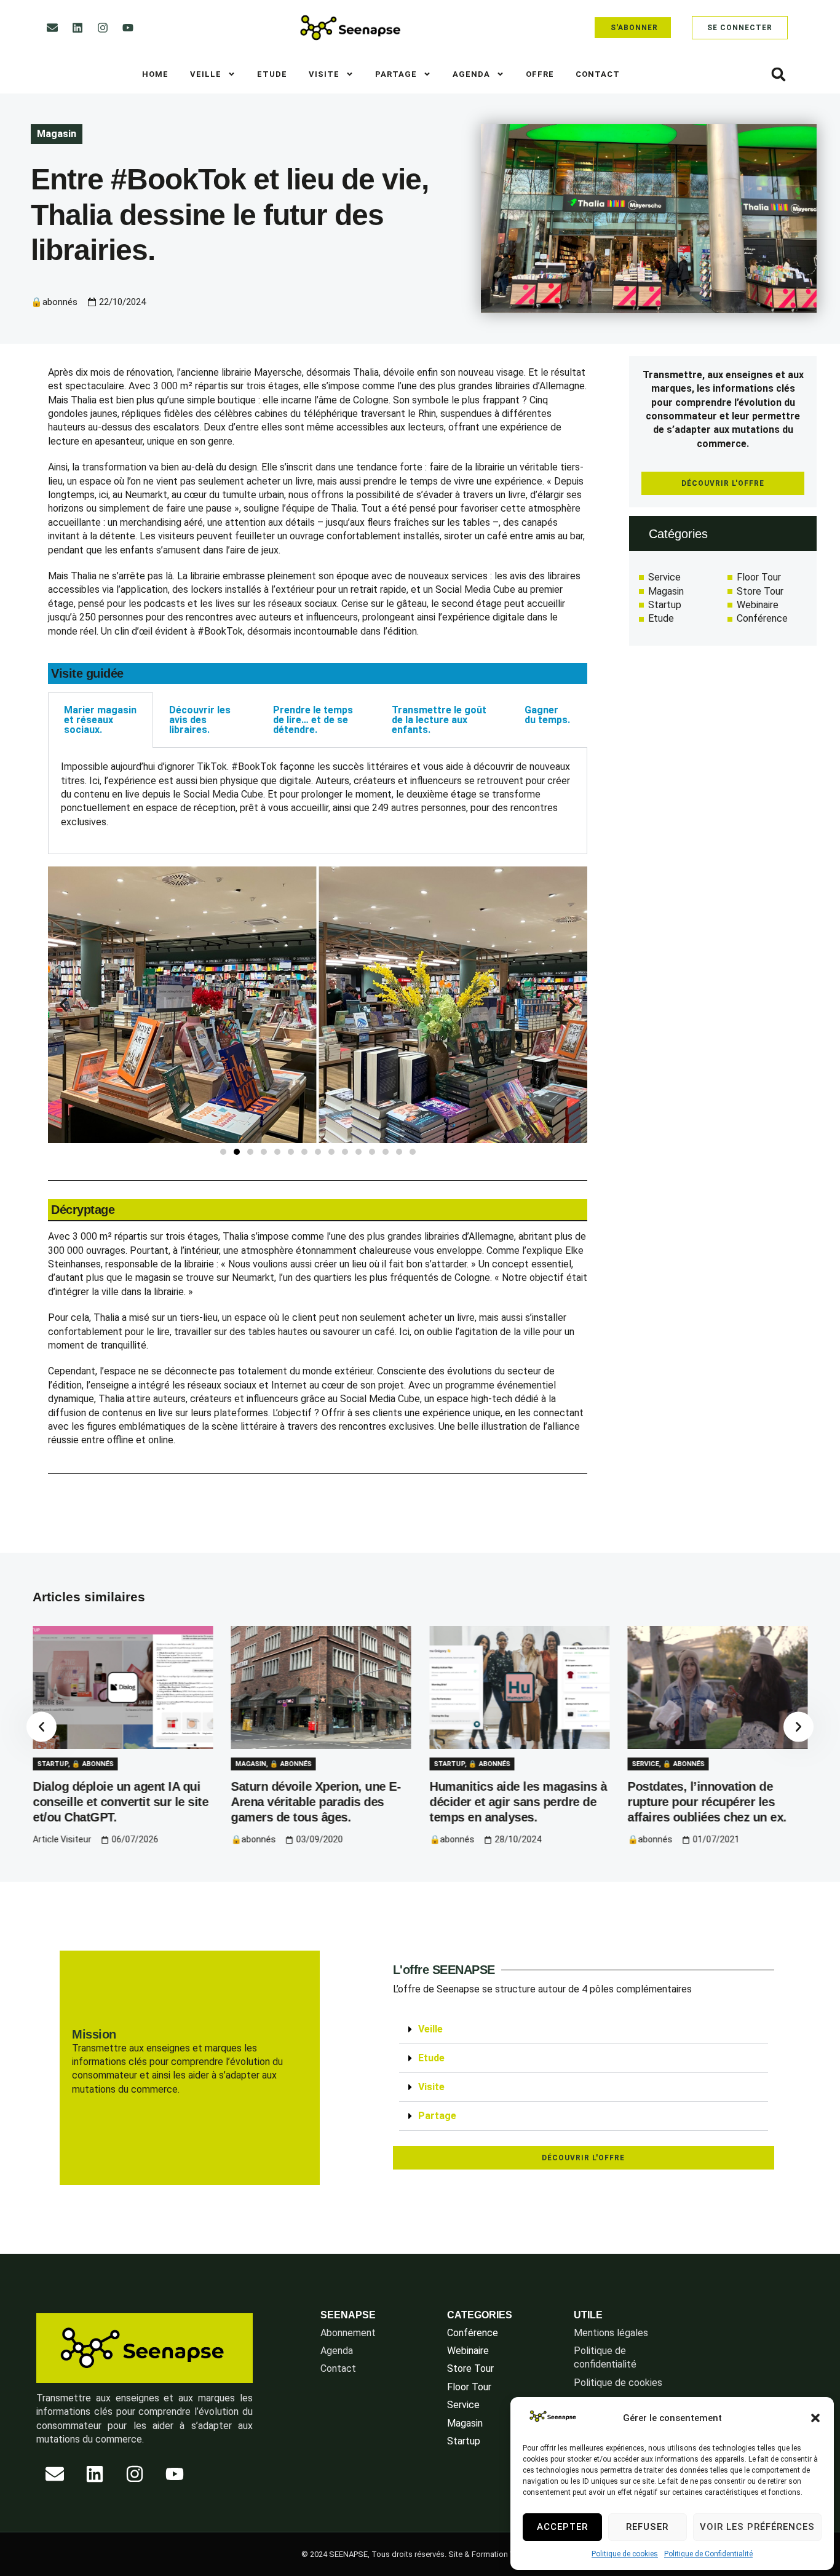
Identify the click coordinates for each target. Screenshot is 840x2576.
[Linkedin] (77, 28)
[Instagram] (103, 28)
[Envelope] (52, 28)
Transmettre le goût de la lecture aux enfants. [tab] (439, 720)
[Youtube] (128, 28)
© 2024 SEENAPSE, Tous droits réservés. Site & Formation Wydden (420, 2554)
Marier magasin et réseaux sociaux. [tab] (100, 720)
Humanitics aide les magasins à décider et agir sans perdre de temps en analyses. (518, 1802)
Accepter (562, 2527)
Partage (396, 74)
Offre (540, 74)
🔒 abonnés (92, 1764)
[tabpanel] (318, 801)
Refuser (647, 2527)
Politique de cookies (625, 2554)
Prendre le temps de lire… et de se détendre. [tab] (313, 720)
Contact (598, 74)
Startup (52, 1764)
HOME (155, 74)
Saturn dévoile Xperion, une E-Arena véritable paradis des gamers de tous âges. (316, 1802)
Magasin (57, 134)
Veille (206, 74)
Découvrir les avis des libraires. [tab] (200, 720)
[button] (815, 2418)
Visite (324, 74)
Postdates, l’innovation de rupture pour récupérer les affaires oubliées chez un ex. (707, 1802)
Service (646, 1764)
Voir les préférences (757, 2527)
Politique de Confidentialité (708, 2554)
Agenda (471, 74)
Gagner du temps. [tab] (547, 715)
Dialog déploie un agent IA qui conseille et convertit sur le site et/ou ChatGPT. (120, 1802)
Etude (272, 74)
